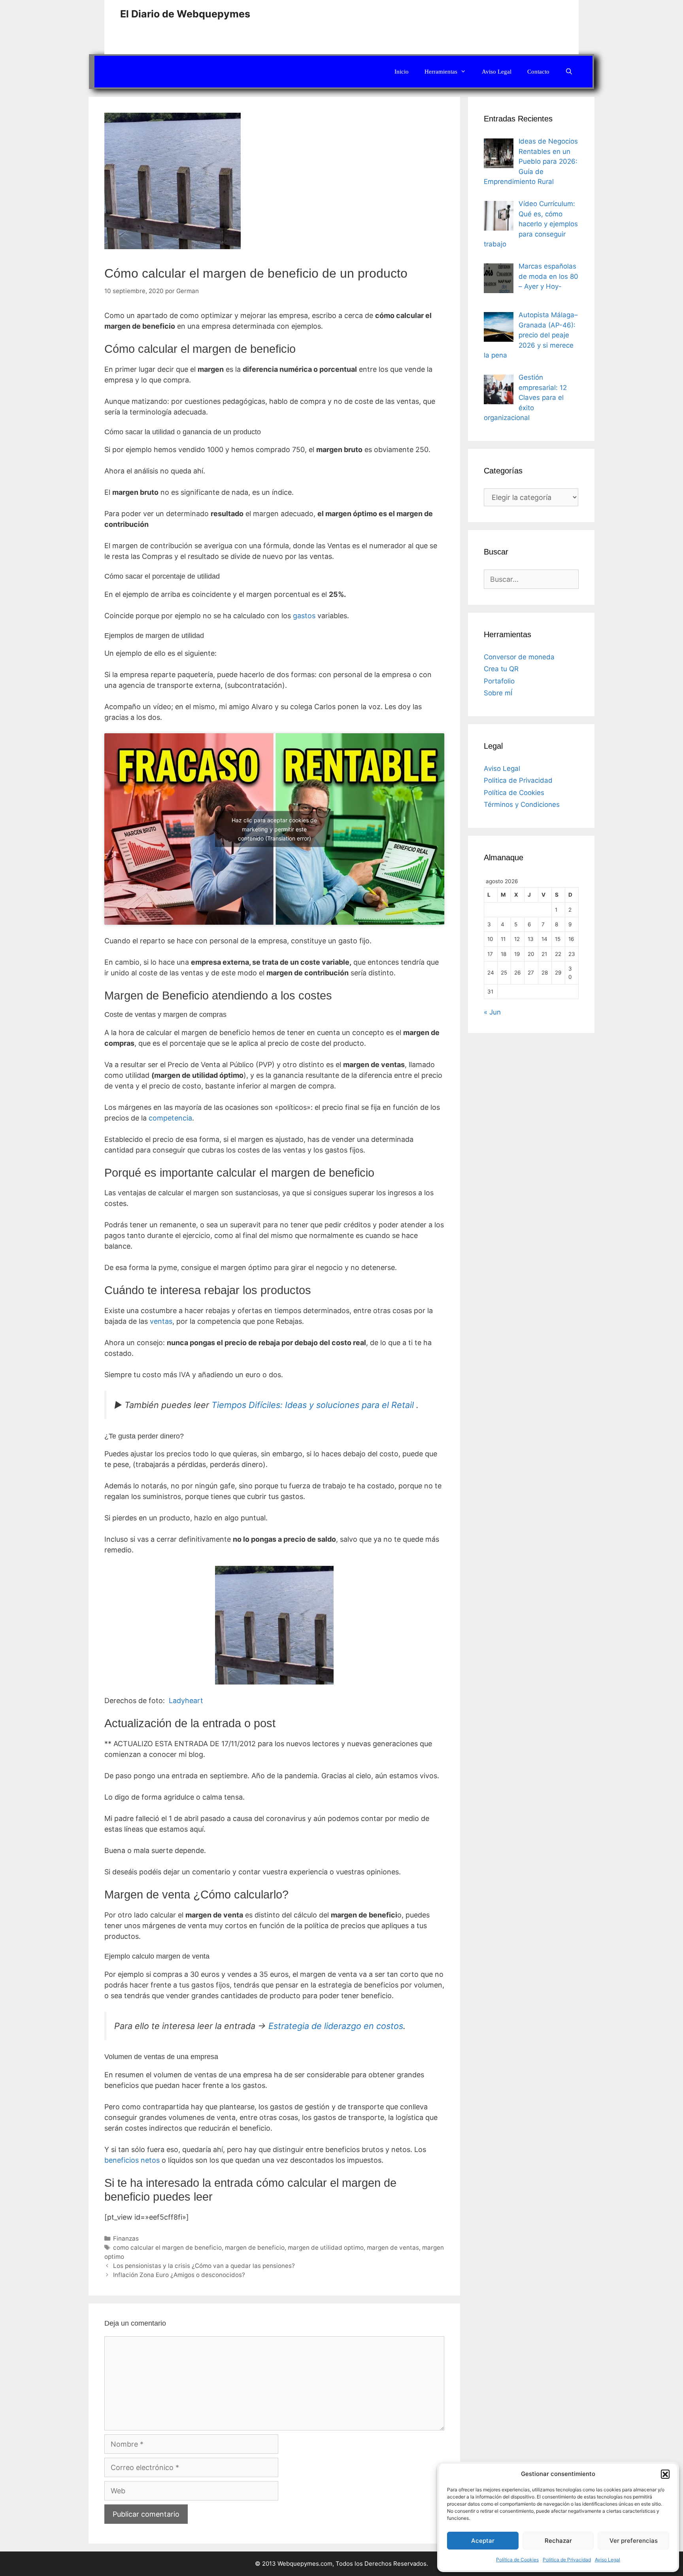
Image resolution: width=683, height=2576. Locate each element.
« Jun (492, 1012)
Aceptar (483, 2541)
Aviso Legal (608, 2560)
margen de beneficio (255, 2248)
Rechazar (558, 2541)
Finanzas (126, 2238)
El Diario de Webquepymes (185, 14)
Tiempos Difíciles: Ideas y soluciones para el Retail (313, 1405)
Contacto (538, 72)
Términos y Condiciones (522, 804)
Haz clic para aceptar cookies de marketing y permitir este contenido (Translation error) (274, 829)
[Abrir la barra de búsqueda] (569, 72)
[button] (665, 2474)
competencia (170, 1118)
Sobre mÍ (498, 693)
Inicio (402, 72)
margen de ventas (393, 2248)
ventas (161, 1321)
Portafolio (499, 681)
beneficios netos (132, 2160)
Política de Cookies (517, 2560)
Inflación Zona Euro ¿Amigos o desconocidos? (179, 2275)
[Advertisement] (485, 26)
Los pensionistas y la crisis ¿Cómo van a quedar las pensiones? (204, 2266)
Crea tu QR (501, 669)
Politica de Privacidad (567, 2560)
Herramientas (441, 72)
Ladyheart (186, 1701)
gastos (304, 616)
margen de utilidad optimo (326, 2248)
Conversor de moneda (519, 657)
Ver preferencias (634, 2541)
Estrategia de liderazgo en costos (336, 2026)
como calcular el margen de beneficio (167, 2248)
